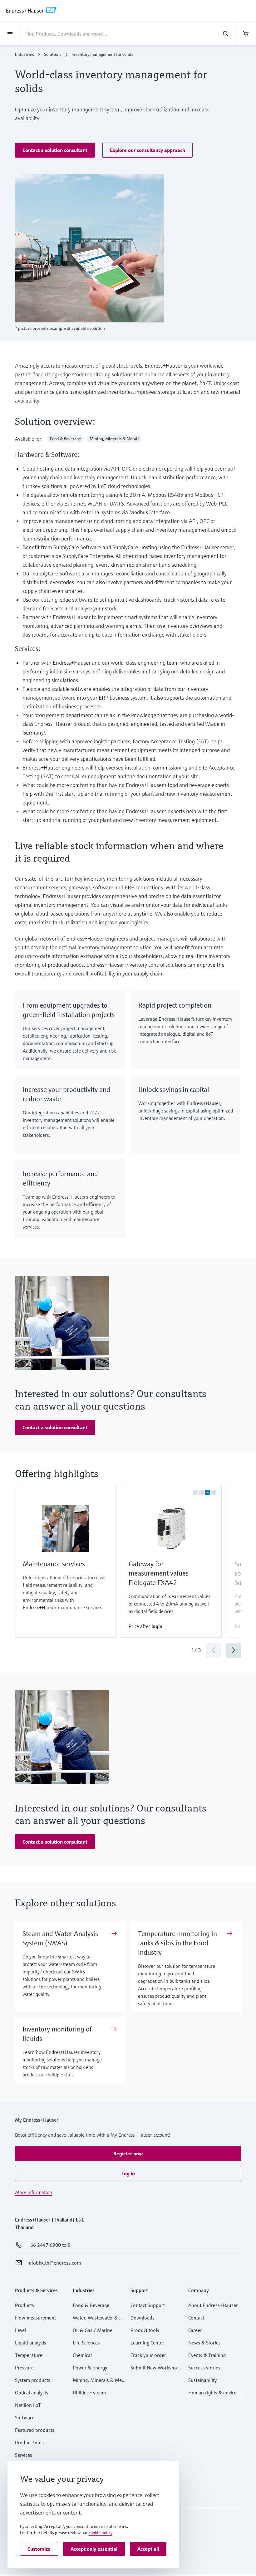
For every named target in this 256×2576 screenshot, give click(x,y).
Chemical (82, 2355)
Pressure (24, 2368)
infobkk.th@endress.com (54, 2263)
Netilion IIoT (28, 2405)
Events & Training (207, 2355)
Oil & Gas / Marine (93, 2330)
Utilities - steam (89, 2393)
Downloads (143, 2318)
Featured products (35, 2430)
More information (34, 2192)
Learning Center (147, 2343)
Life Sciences (86, 2343)
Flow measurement (35, 2318)
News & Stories (204, 2343)
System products (33, 2380)
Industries (25, 54)
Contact (196, 2318)
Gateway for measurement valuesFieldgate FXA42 (159, 1573)
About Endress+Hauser (213, 2305)
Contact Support (148, 2305)
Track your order (148, 2355)
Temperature (29, 2355)
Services (24, 2455)
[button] (55, 150)
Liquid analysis (31, 2343)
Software (25, 2417)
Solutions (53, 54)
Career (195, 2330)
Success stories (204, 2368)
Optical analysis (32, 2393)
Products (25, 2305)
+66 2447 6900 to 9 (49, 2245)
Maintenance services (54, 1564)
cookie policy (101, 2533)
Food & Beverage (91, 2305)
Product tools (29, 2442)
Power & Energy (90, 2368)
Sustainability (202, 2380)
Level (20, 2330)
